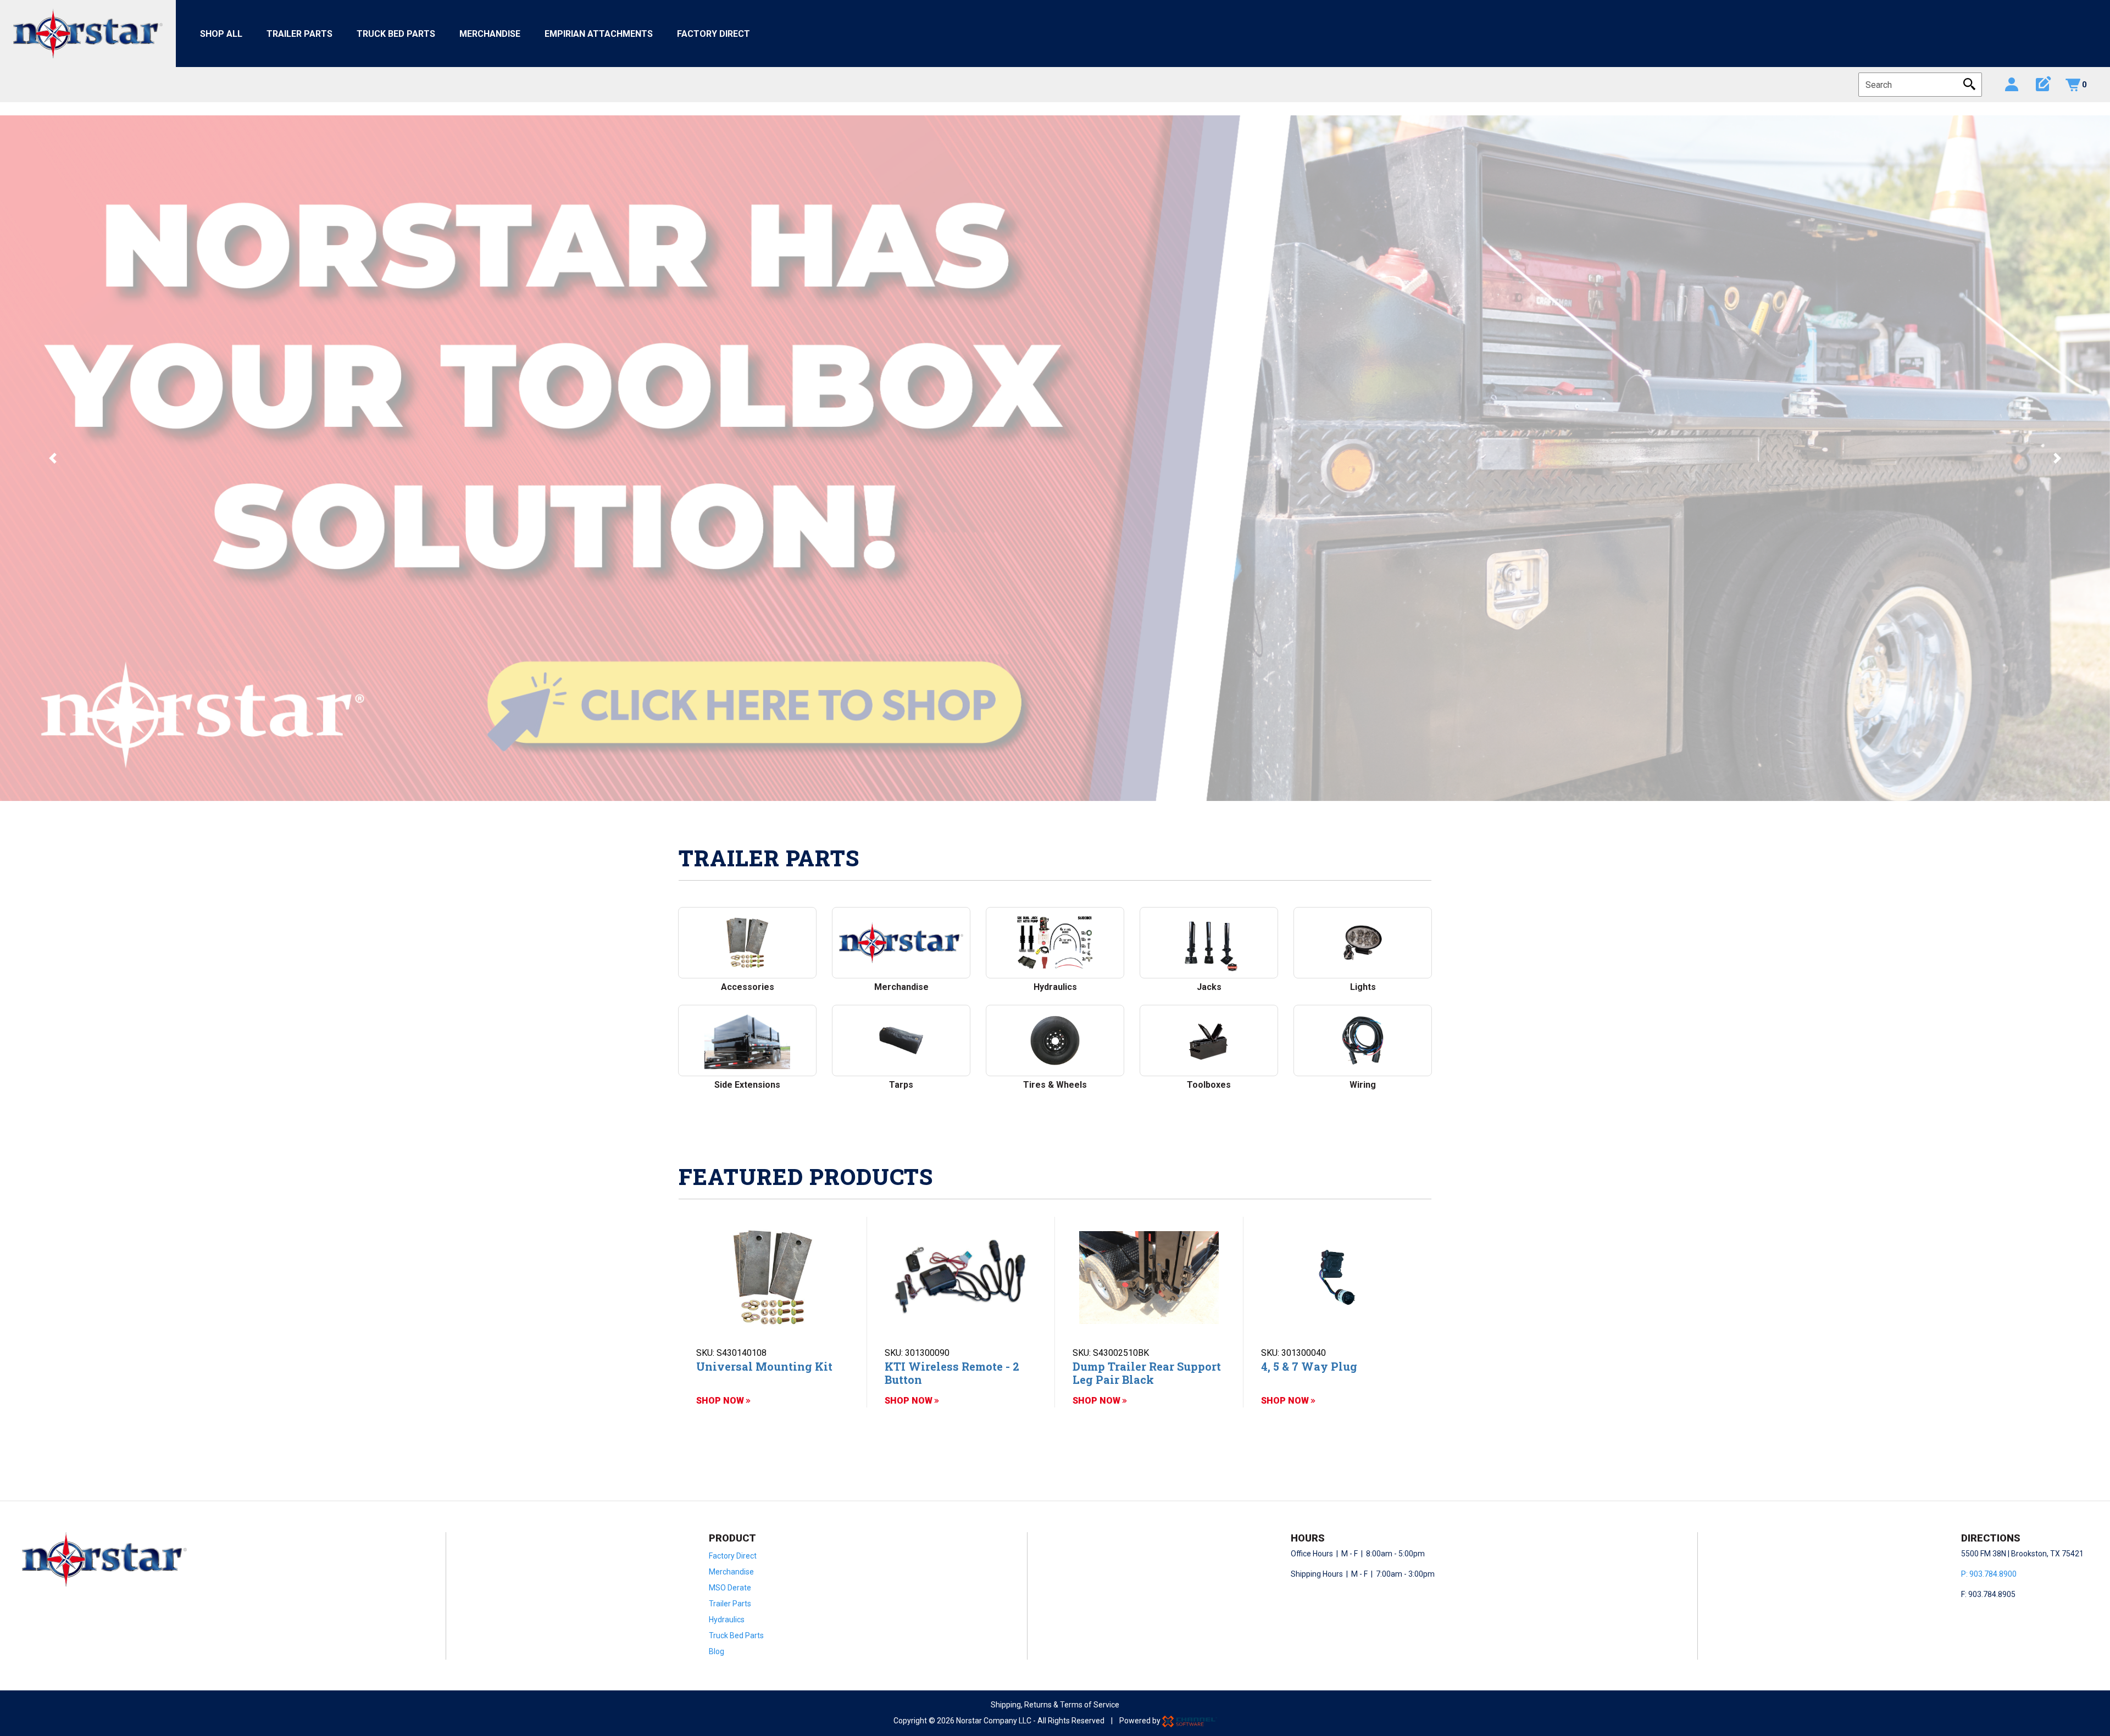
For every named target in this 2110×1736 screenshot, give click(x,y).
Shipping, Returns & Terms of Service (1055, 1705)
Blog (717, 1651)
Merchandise (490, 34)
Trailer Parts (299, 34)
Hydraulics (727, 1620)
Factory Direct (713, 34)
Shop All (221, 34)
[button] (53, 458)
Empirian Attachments (599, 34)
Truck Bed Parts (396, 34)
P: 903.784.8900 (1989, 1574)
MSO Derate (730, 1588)
